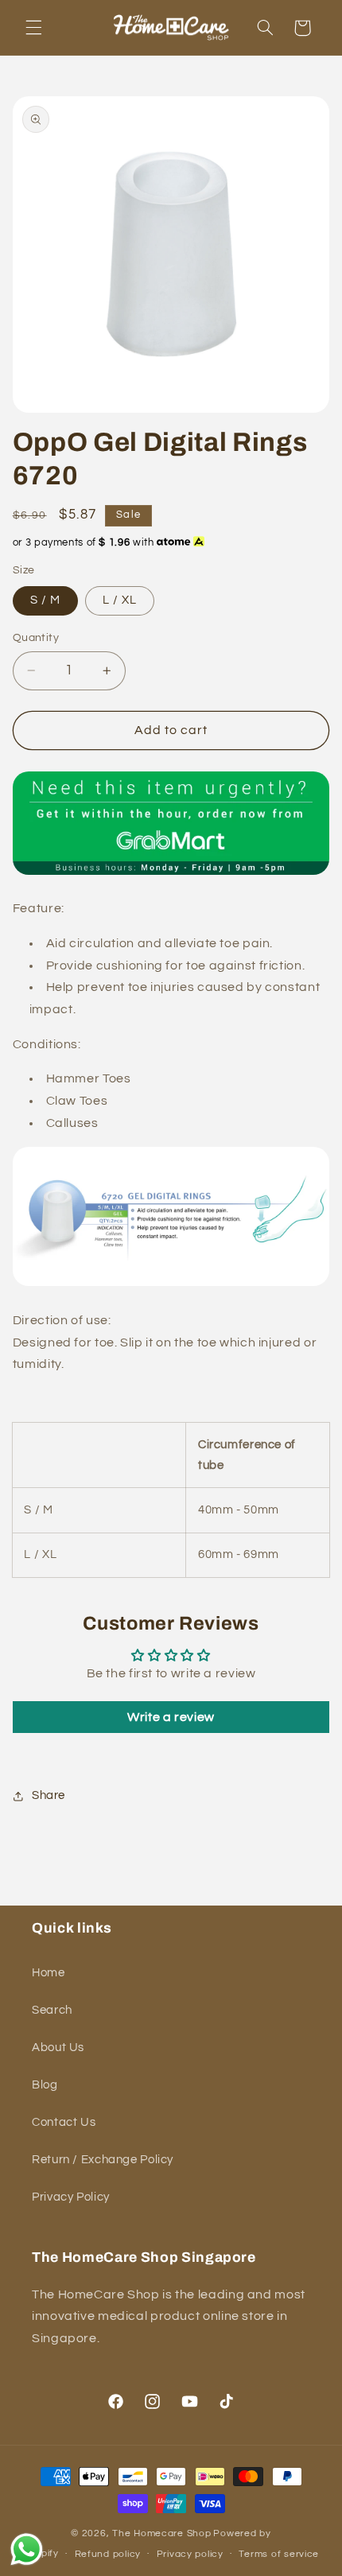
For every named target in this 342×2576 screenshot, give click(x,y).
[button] (33, 28)
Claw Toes (77, 1101)
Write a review (171, 1717)
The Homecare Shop (162, 2533)
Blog (45, 2085)
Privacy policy (190, 2554)
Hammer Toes (89, 1078)
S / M (45, 600)
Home (49, 1973)
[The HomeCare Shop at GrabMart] (171, 872)
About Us (58, 2048)
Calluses (72, 1123)
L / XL (120, 600)
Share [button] (49, 1795)
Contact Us (64, 2122)
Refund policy (108, 2554)
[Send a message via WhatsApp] (27, 2549)
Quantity (36, 638)
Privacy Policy (71, 2197)
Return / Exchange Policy (103, 2160)
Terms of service (279, 2554)
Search (52, 2010)
